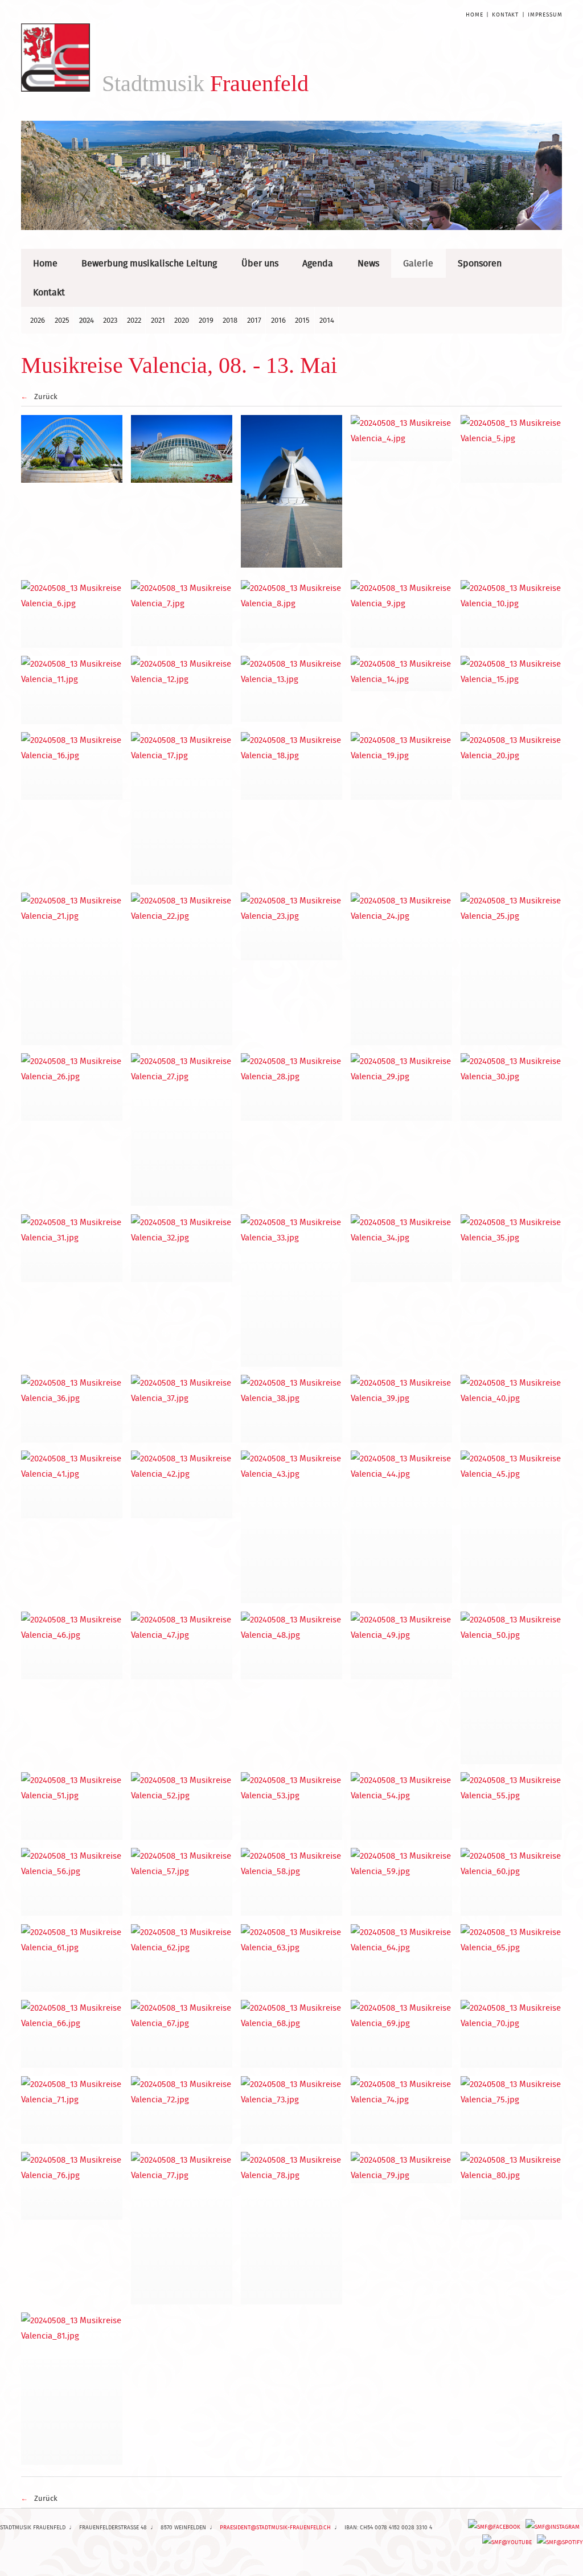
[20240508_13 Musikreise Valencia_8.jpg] (292, 611)
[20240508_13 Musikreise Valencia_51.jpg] (72, 1806)
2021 (158, 320)
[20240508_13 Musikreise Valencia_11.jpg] (72, 690)
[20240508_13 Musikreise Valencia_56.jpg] (72, 1882)
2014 (327, 320)
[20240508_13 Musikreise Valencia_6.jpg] (72, 614)
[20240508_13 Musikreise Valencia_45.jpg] (512, 1527)
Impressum (545, 15)
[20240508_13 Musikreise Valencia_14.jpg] (402, 673)
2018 (230, 320)
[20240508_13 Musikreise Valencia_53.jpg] (292, 1806)
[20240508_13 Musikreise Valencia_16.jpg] (72, 766)
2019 (206, 320)
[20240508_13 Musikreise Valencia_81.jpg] (72, 2389)
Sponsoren (480, 263)
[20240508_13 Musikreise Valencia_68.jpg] (292, 2034)
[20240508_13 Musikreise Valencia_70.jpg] (512, 2034)
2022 (134, 320)
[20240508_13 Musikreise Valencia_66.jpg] (72, 2034)
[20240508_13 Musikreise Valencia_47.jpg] (182, 1646)
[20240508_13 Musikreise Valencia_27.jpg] (182, 1129)
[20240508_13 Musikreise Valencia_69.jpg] (402, 2034)
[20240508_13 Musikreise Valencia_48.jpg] (292, 1646)
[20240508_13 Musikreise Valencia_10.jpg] (512, 614)
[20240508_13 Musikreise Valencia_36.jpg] (72, 1409)
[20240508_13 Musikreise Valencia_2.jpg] (182, 449)
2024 (87, 320)
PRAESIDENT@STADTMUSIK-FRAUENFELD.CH (275, 2527)
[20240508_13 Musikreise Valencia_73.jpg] (292, 2110)
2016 (278, 320)
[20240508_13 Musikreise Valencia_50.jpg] (512, 1688)
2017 (254, 320)
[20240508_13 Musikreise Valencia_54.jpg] (402, 1806)
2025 (62, 320)
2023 (110, 320)
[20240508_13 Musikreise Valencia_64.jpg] (402, 1958)
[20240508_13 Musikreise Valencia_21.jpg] (72, 969)
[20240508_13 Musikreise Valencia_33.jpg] (292, 1291)
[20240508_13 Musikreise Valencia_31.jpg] (72, 1248)
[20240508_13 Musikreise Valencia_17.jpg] (182, 808)
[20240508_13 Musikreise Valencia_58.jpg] (292, 1882)
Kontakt (505, 15)
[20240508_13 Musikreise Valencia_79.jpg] (402, 2168)
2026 (38, 320)
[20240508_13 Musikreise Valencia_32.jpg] (182, 1248)
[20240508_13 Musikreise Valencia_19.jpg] (402, 766)
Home (474, 15)
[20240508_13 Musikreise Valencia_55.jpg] (512, 1806)
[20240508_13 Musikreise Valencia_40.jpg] (512, 1409)
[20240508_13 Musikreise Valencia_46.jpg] (72, 1646)
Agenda (318, 263)
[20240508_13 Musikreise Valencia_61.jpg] (72, 1958)
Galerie (418, 263)
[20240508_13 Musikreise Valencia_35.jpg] (512, 1248)
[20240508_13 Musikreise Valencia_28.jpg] (292, 1087)
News (368, 263)
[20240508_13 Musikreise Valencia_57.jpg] (182, 1882)
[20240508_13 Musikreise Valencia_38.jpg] (292, 1409)
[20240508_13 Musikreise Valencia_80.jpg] (512, 2186)
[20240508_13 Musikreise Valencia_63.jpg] (292, 1958)
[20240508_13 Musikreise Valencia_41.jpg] (72, 1484)
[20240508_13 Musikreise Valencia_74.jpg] (402, 2110)
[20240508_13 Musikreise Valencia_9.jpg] (402, 614)
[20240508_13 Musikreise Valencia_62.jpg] (182, 1958)
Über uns (260, 263)
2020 (182, 320)
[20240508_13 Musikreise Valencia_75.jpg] (512, 2110)
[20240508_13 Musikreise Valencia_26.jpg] (72, 1087)
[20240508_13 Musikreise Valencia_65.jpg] (512, 1958)
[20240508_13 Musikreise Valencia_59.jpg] (402, 1882)
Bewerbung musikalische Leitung (149, 263)
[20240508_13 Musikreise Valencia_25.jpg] (512, 969)
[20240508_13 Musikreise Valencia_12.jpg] (182, 690)
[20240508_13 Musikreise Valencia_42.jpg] (182, 1484)
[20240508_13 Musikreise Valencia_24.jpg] (402, 969)
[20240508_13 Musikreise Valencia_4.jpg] (402, 438)
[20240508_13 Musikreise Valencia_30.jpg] (512, 1087)
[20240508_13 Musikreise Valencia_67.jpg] (182, 2034)
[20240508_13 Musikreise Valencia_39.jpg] (402, 1409)
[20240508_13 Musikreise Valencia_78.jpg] (292, 2228)
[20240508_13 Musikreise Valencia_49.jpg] (402, 1646)
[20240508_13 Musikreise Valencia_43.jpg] (292, 1527)
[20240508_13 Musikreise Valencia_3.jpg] (292, 491)
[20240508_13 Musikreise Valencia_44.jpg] (402, 1527)
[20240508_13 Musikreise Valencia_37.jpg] (182, 1409)
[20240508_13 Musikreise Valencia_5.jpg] (512, 449)
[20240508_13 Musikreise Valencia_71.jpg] (72, 2110)
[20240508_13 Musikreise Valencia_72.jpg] (182, 2110)
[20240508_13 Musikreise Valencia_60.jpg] (512, 1882)
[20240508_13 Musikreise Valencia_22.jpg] (182, 969)
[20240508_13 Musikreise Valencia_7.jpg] (182, 613)
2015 (302, 320)
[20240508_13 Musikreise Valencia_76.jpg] (72, 2186)
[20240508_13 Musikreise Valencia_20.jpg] (512, 766)
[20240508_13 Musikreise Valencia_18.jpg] (292, 766)
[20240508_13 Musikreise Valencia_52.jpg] (182, 1806)
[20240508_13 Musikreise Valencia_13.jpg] (292, 689)
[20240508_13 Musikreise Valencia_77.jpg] (182, 2228)
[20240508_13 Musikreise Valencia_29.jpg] (402, 1087)
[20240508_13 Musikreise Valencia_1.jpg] (72, 449)
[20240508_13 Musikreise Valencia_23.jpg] (292, 927)
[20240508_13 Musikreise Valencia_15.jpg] (512, 690)
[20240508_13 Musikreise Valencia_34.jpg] (402, 1248)
